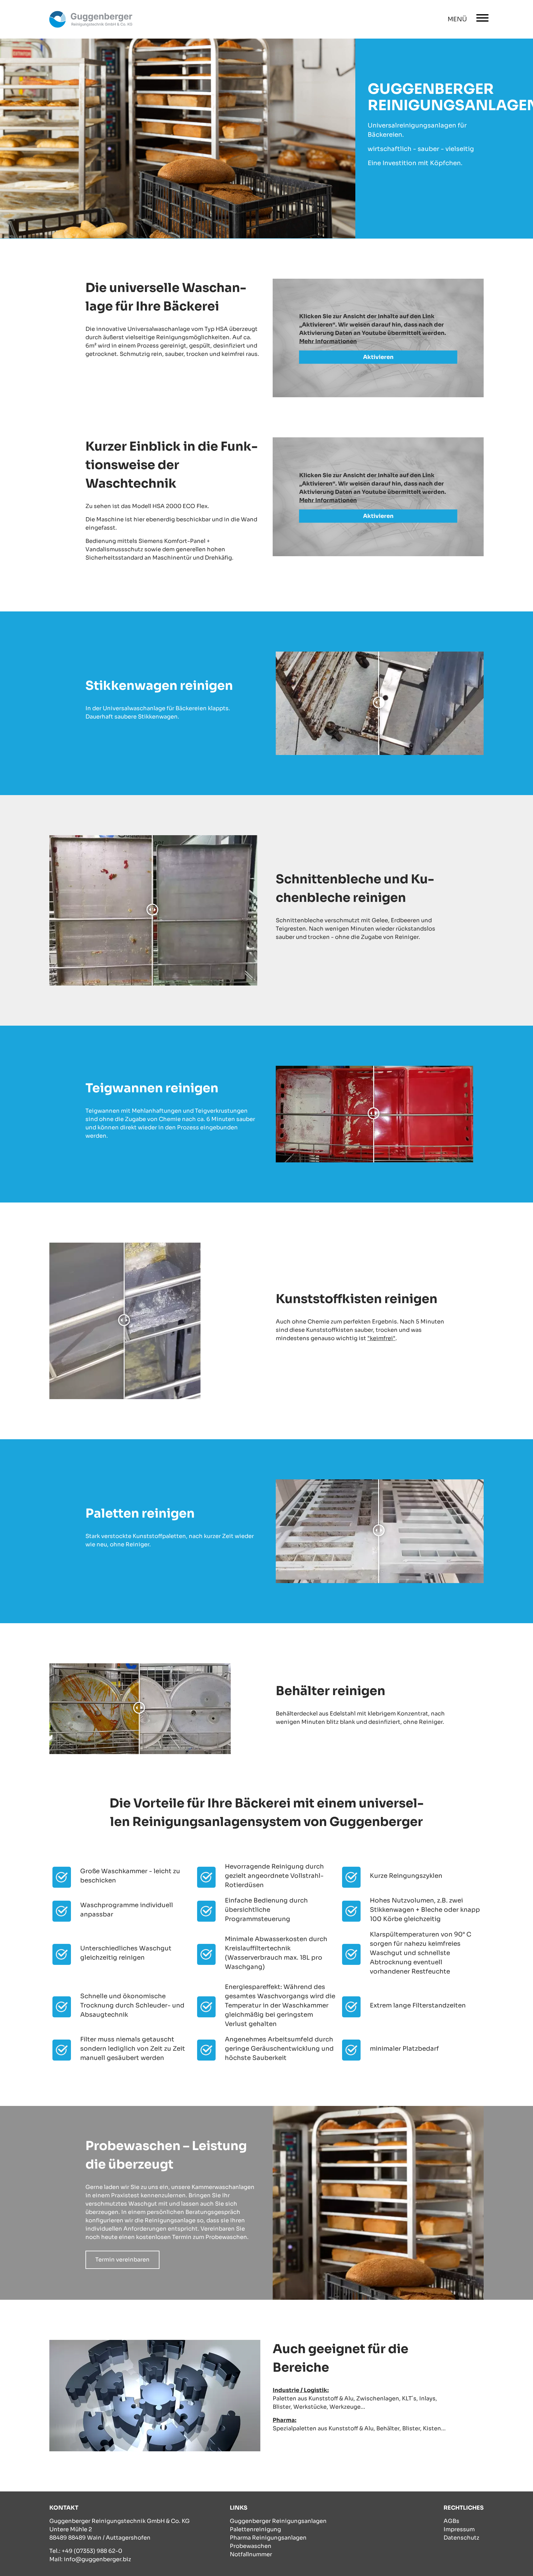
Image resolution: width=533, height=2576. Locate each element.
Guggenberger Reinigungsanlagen (278, 2521)
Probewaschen (251, 2546)
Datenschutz (461, 2538)
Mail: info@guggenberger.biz (90, 2559)
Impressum (459, 2529)
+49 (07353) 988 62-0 (92, 2551)
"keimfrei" (381, 1338)
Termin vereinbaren (122, 2260)
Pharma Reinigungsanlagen (268, 2538)
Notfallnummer (251, 2554)
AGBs (451, 2521)
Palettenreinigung (255, 2529)
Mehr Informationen (328, 341)
